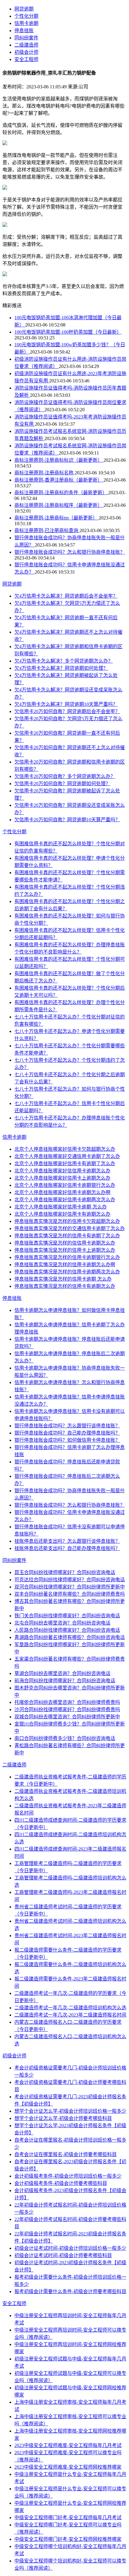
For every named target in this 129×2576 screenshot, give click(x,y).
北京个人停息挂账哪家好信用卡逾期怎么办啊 (62, 1192)
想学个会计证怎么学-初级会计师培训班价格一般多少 (70, 2111)
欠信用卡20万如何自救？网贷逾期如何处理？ (62, 784)
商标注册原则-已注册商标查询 (47, 530)
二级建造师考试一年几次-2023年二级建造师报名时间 (70, 2015)
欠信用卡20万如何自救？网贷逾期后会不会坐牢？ (67, 711)
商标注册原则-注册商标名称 (45, 473)
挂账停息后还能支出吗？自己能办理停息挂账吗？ (67, 1548)
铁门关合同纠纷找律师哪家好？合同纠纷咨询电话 (67, 1616)
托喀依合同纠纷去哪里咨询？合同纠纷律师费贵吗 (67, 1702)
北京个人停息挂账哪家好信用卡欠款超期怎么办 (65, 1149)
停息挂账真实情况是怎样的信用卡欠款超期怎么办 (67, 1221)
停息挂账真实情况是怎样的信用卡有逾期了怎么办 (67, 1236)
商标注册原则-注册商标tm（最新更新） (57, 518)
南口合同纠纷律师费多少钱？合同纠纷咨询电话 (65, 1738)
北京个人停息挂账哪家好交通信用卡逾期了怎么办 (67, 1156)
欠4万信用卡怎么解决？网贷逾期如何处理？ (61, 668)
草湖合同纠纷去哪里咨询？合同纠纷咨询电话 (62, 1673)
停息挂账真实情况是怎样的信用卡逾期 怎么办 (63, 1279)
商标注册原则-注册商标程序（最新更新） (59, 505)
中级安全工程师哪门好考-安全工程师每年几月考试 (68, 2518)
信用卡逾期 (26, 23)
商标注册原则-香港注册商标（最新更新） (59, 480)
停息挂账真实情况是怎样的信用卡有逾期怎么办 (65, 1286)
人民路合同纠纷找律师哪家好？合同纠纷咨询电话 (67, 1630)
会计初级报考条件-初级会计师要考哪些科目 (61, 2183)
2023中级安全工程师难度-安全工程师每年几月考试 (68, 2445)
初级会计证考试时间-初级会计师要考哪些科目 (63, 2255)
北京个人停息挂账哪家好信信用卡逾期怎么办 (62, 1171)
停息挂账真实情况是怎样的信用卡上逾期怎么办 (65, 1250)
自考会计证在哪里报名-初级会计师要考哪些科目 (66, 2154)
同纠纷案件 (26, 38)
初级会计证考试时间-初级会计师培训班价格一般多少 (70, 2248)
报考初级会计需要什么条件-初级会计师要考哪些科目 (70, 2291)
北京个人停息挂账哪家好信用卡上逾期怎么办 (62, 1178)
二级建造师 (26, 45)
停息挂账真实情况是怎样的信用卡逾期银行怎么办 (67, 1257)
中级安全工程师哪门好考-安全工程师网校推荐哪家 (68, 2539)
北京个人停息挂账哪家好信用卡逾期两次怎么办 (65, 1200)
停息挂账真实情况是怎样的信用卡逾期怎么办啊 (65, 1265)
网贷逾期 (24, 9)
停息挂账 (24, 31)
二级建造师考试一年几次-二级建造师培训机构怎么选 (70, 2008)
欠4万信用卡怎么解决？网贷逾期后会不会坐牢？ (66, 596)
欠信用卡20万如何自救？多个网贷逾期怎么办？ (65, 776)
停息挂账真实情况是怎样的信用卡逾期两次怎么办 (67, 1272)
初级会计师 (26, 52)
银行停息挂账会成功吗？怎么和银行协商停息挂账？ (70, 552)
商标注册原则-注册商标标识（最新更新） (59, 460)
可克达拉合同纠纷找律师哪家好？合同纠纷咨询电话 (70, 1580)
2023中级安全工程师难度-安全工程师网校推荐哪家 (68, 2467)
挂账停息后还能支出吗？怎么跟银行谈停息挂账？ (67, 1541)
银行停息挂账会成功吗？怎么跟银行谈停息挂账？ (67, 1426)
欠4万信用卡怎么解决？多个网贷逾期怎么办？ (64, 661)
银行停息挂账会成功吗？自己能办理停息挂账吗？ (67, 1433)
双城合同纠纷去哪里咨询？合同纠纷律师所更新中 (67, 1717)
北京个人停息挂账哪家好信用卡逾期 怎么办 (61, 1207)
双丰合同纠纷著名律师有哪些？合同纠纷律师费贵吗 (70, 1594)
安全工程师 (26, 59)
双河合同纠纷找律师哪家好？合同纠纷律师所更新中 (70, 1587)
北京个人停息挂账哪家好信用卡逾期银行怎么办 (65, 1185)
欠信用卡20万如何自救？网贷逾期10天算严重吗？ (67, 820)
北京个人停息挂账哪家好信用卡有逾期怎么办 (62, 1214)
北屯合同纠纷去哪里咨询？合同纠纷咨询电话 (62, 1623)
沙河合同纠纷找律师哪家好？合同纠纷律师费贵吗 (67, 1709)
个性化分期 (26, 16)
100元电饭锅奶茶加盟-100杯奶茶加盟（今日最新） (68, 332)
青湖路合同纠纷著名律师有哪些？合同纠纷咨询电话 (70, 1637)
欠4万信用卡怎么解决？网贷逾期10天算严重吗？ (66, 704)
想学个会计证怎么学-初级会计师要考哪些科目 (63, 2118)
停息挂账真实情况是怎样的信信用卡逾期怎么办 (65, 1243)
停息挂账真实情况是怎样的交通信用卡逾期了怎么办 (70, 1228)
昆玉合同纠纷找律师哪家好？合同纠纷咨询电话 (65, 1572)
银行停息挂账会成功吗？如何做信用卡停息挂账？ (67, 1440)
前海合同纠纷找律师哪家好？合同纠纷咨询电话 (65, 1681)
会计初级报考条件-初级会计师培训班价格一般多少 (68, 2176)
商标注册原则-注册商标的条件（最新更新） (61, 493)
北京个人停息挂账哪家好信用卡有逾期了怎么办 (65, 1164)
